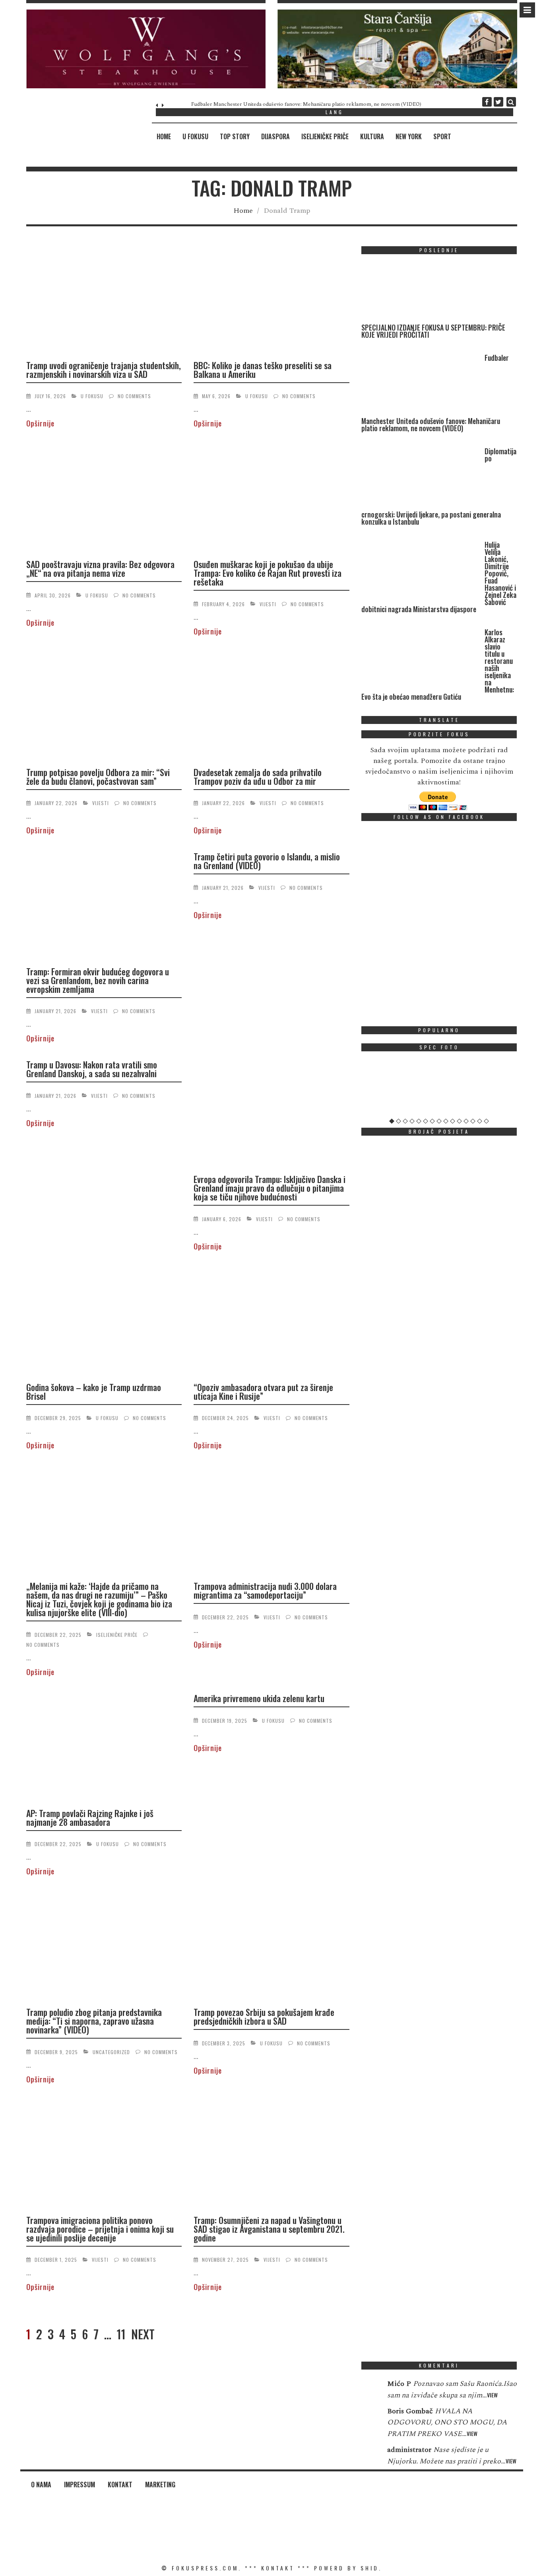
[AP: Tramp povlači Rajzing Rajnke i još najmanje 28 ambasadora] (104, 1747)
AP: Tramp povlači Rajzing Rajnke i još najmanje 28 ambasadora (90, 1817)
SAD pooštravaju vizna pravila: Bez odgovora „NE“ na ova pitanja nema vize (100, 568)
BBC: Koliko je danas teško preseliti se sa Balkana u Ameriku (263, 370)
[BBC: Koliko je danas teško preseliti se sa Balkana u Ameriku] (271, 300)
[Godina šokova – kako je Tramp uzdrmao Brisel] (104, 1321)
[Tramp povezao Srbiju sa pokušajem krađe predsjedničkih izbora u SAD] (271, 1946)
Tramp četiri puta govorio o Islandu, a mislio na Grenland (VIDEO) (267, 861)
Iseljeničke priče (325, 136)
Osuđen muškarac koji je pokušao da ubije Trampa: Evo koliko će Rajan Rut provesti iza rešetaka (268, 573)
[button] (146, 49)
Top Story (235, 136)
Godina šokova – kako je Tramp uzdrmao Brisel (94, 1391)
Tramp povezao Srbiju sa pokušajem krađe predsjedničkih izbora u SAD (264, 2016)
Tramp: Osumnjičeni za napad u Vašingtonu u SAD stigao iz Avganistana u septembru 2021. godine (269, 2229)
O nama (41, 2485)
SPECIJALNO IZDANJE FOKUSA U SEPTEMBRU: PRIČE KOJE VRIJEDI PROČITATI (433, 331)
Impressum (80, 2485)
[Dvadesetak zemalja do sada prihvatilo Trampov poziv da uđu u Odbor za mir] (271, 706)
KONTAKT (278, 2568)
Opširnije (40, 423)
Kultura (372, 136)
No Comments (134, 396)
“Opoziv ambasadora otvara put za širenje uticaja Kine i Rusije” (263, 1391)
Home (164, 136)
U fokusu (195, 136)
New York (409, 136)
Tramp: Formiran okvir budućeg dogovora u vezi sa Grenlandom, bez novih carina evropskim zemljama (98, 980)
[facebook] (487, 102)
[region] (146, 49)
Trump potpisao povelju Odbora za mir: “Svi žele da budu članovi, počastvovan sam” (98, 776)
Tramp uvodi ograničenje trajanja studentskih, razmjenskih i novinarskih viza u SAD (104, 370)
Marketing (160, 2485)
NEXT (143, 2334)
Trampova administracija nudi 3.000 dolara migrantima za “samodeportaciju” (265, 1590)
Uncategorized (111, 2052)
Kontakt (120, 2485)
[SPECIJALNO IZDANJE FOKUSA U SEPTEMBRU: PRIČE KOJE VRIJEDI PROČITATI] (421, 292)
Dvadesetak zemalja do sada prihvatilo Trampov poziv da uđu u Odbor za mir (258, 776)
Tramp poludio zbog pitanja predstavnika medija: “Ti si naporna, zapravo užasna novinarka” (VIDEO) (94, 2021)
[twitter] (498, 102)
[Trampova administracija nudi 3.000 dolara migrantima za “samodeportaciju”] (271, 1520)
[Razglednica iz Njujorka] (439, 1088)
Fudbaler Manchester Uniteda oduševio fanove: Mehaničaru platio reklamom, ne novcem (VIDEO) (283, 104)
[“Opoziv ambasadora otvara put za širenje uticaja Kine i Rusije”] (271, 1321)
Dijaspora (275, 136)
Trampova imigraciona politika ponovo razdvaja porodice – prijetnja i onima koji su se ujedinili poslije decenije (100, 2229)
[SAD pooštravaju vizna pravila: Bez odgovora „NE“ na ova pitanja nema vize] (104, 498)
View (492, 2395)
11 (121, 2334)
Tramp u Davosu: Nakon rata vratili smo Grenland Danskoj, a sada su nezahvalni (92, 1069)
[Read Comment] (370, 2389)
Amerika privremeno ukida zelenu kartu (259, 1698)
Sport (442, 136)
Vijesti (268, 604)
